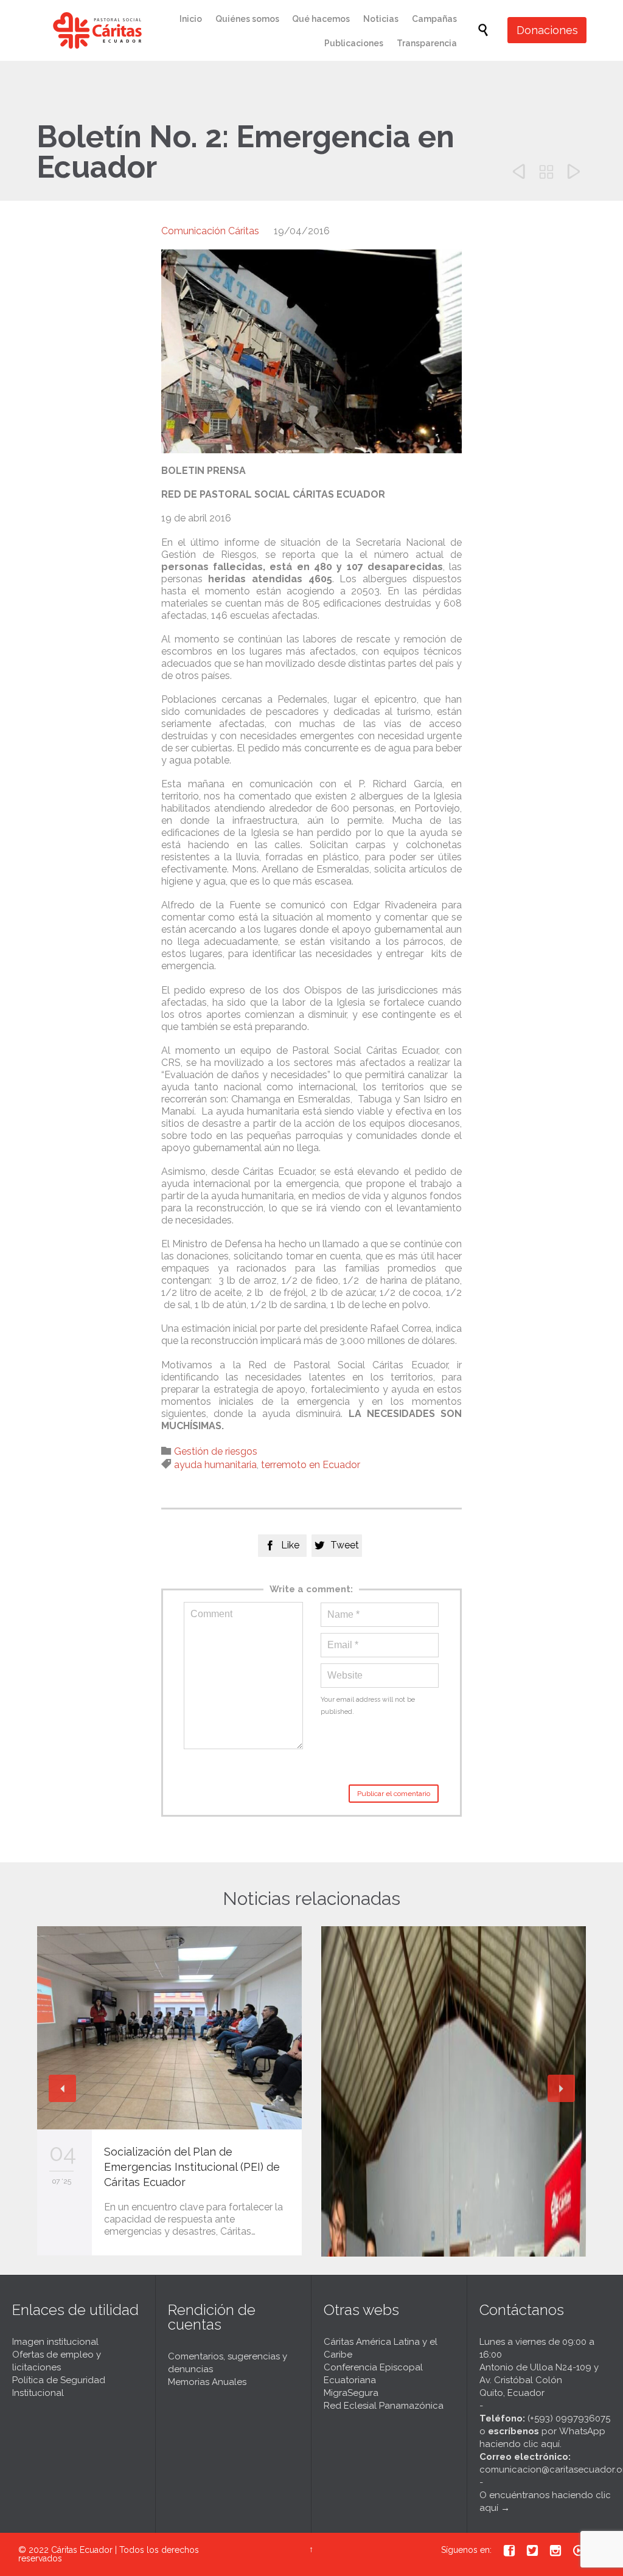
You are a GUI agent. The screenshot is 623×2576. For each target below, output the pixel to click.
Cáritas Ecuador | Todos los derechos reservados (109, 2554)
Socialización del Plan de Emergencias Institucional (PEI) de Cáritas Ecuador (192, 2167)
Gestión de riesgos (216, 1451)
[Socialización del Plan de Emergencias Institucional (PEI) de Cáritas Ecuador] (169, 2028)
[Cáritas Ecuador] (97, 30)
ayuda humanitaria (215, 1465)
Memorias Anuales (207, 2382)
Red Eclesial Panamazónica (384, 2406)
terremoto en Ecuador (311, 1465)
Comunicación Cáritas (210, 231)
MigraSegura (351, 2393)
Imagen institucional (55, 2342)
